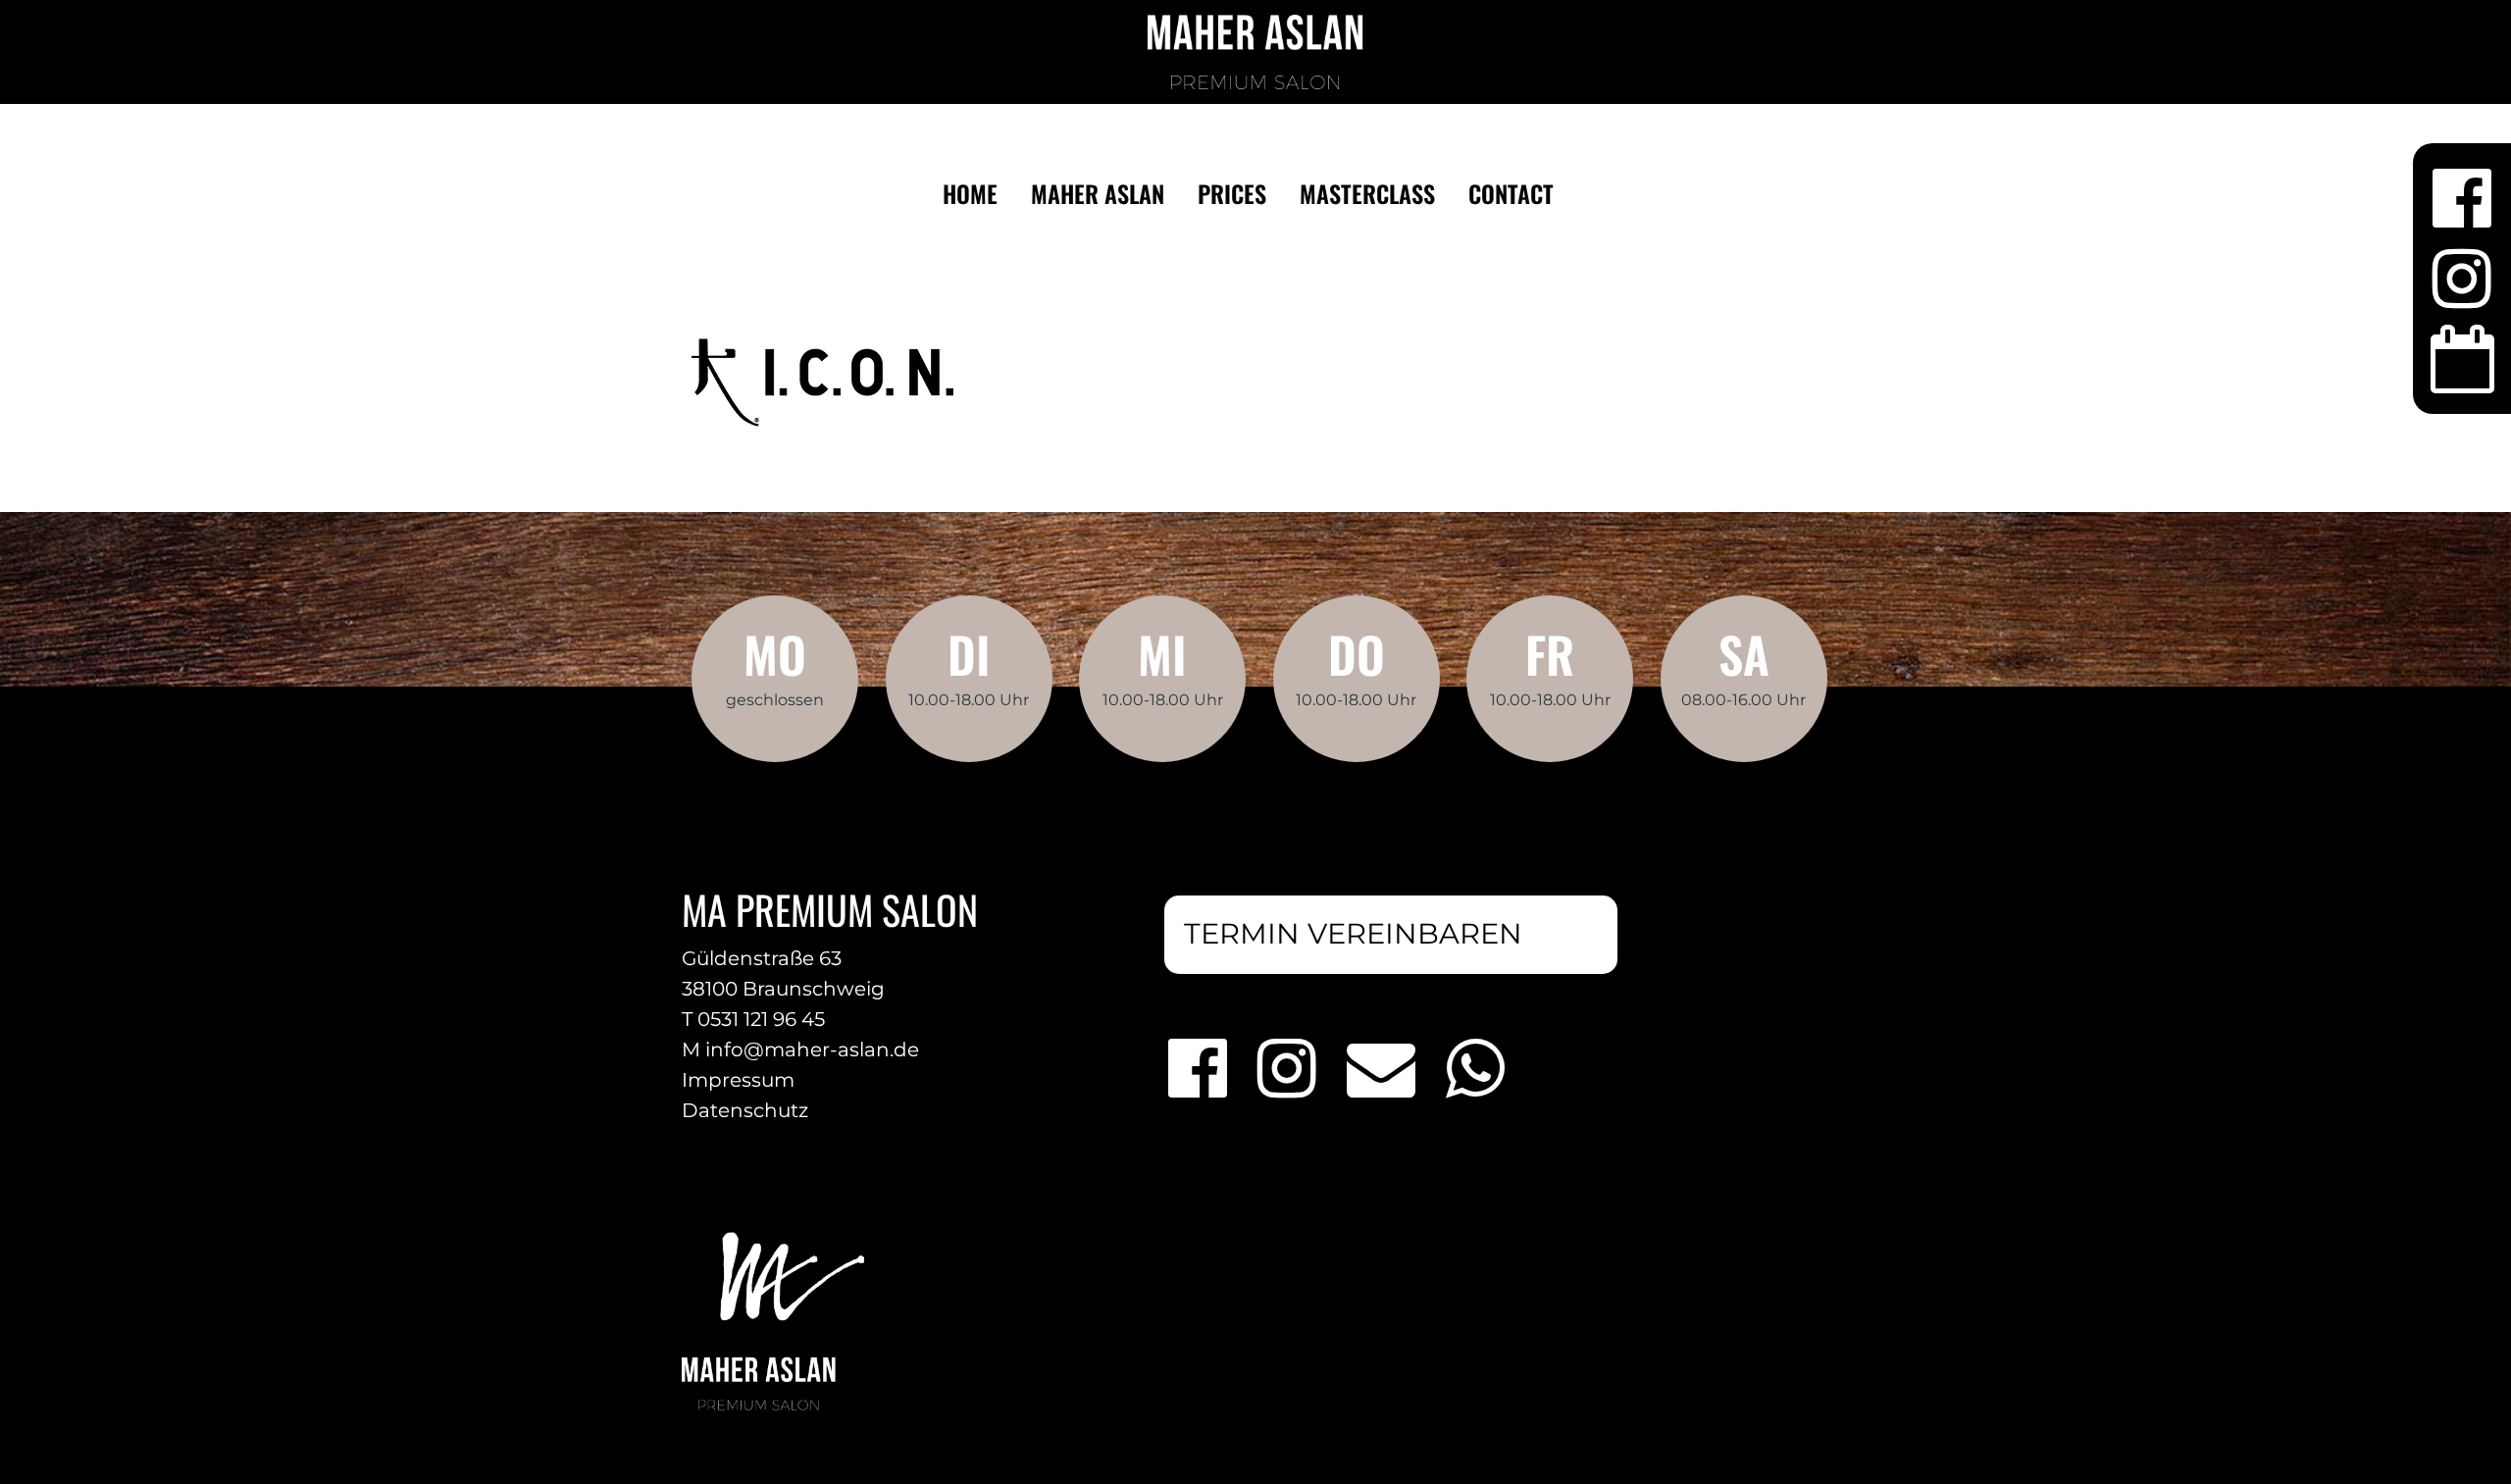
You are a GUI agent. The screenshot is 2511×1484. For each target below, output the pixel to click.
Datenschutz (745, 1110)
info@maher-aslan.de (812, 1049)
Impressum (738, 1080)
